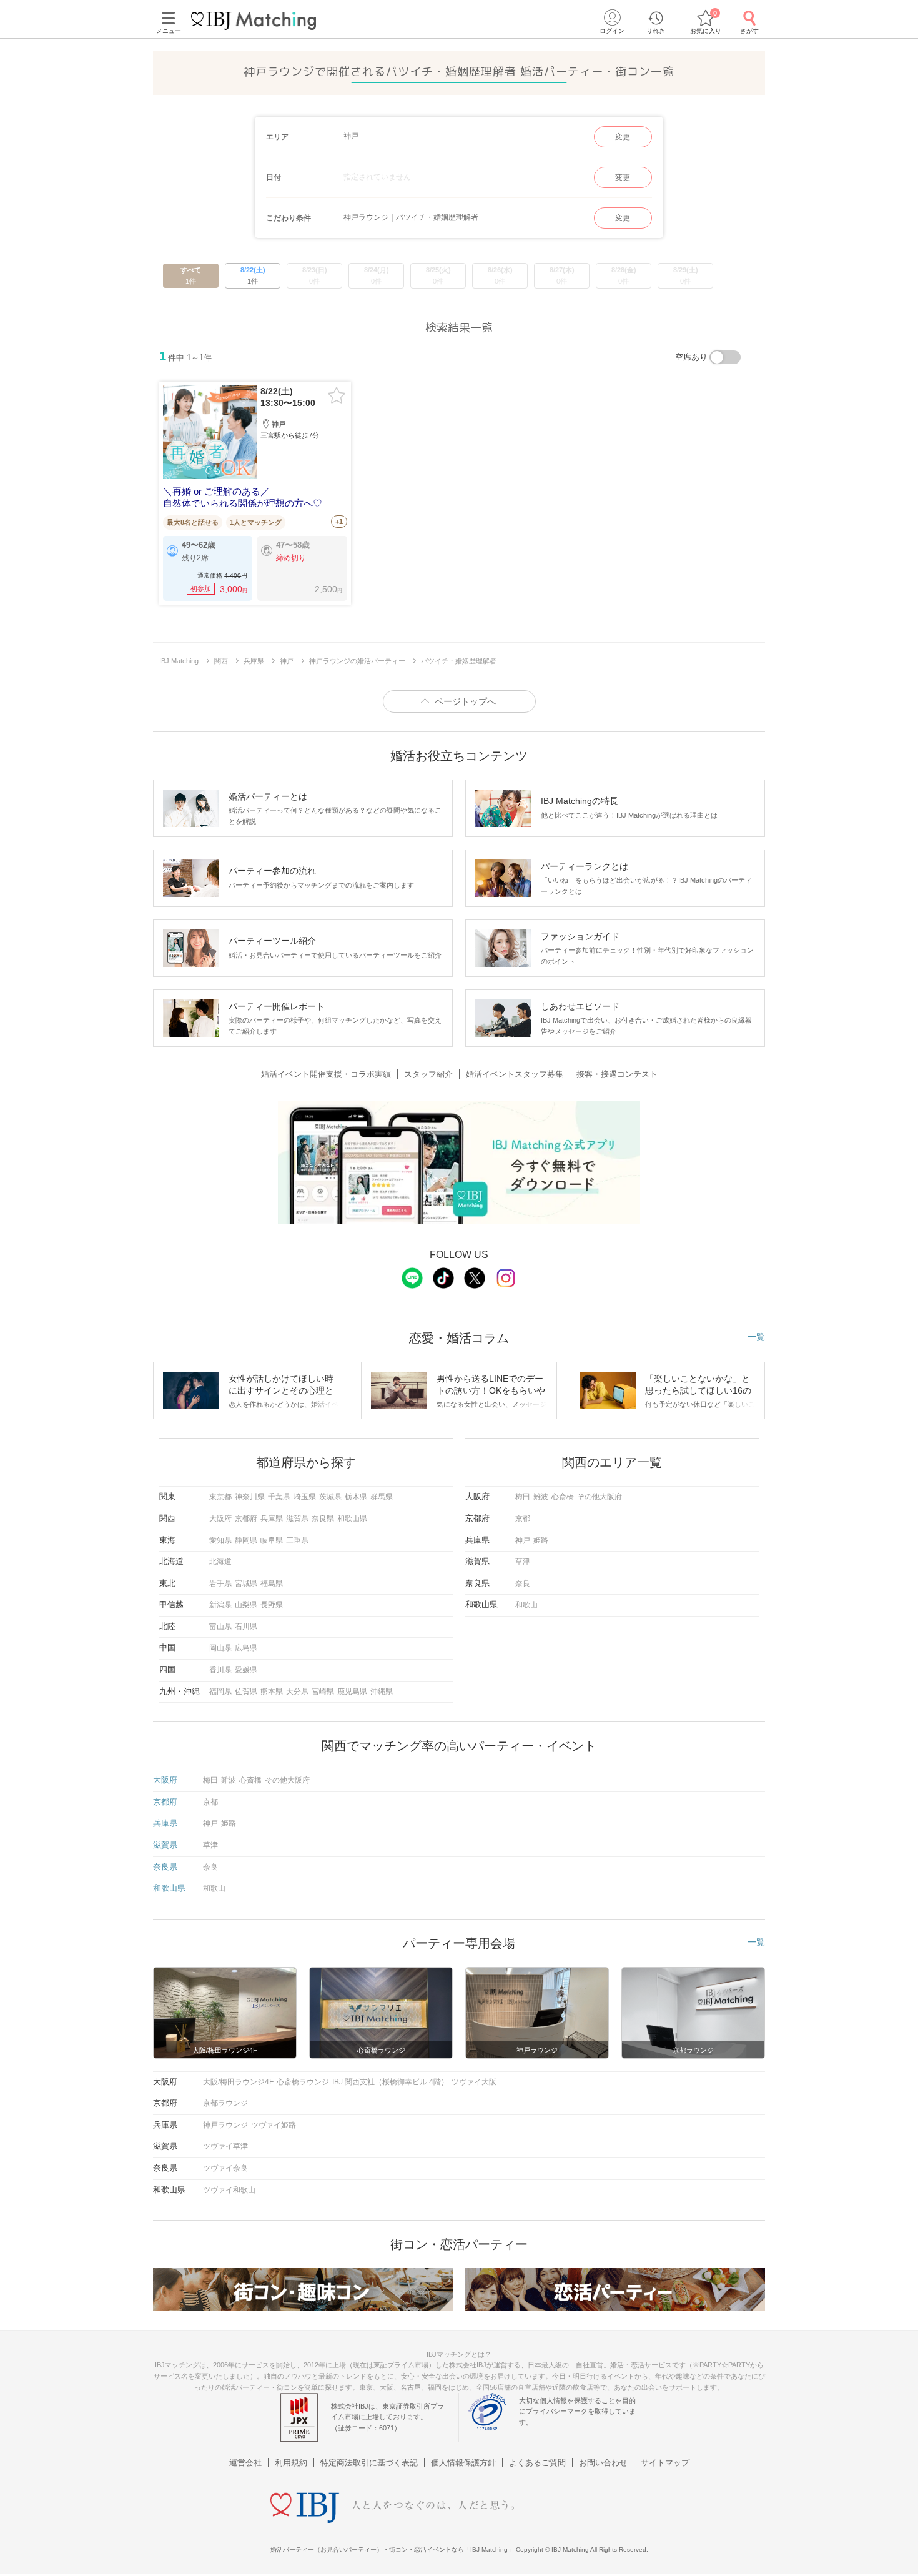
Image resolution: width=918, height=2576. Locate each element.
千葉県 (279, 1497)
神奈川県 (250, 1497)
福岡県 (220, 1692)
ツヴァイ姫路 (274, 2125)
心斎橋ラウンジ (303, 2082)
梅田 (523, 1497)
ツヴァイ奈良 (225, 2168)
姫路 (541, 1540)
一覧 (756, 1337)
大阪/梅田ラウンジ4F (238, 2082)
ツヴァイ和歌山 (229, 2190)
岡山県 (220, 1648)
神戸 (523, 1540)
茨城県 (330, 1497)
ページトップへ (465, 701)
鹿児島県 (352, 1692)
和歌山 (526, 1605)
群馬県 (382, 1497)
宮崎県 (323, 1692)
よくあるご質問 (537, 2463)
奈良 (523, 1583)
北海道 (220, 1562)
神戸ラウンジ (225, 2125)
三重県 (297, 1540)
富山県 (220, 1627)
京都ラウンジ (225, 2103)
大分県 (297, 1692)
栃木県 (356, 1497)
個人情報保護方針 (463, 2463)
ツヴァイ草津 (225, 2146)
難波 (541, 1497)
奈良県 (323, 1518)
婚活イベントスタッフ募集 (515, 1074)
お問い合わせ (603, 2463)
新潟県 (220, 1605)
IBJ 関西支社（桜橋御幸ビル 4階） (390, 2082)
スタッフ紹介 (428, 1074)
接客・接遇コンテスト (617, 1074)
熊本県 (272, 1692)
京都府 (246, 1518)
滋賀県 (297, 1518)
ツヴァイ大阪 (474, 2082)
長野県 (272, 1605)
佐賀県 (246, 1692)
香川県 (220, 1670)
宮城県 (246, 1583)
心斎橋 (563, 1497)
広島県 (246, 1648)
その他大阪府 (600, 1497)
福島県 (272, 1583)
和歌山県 (352, 1518)
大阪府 (220, 1518)
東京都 (220, 1497)
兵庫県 (272, 1518)
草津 (523, 1562)
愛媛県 (246, 1670)
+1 (339, 522)
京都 (523, 1518)
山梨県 (246, 1605)
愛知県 (220, 1540)
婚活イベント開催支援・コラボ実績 (326, 1074)
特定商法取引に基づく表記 (369, 2463)
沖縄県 (382, 1692)
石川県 (246, 1627)
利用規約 (291, 2463)
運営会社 (245, 2463)
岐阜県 (272, 1540)
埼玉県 (305, 1497)
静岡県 (246, 1540)
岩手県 (220, 1583)
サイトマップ (665, 2463)
